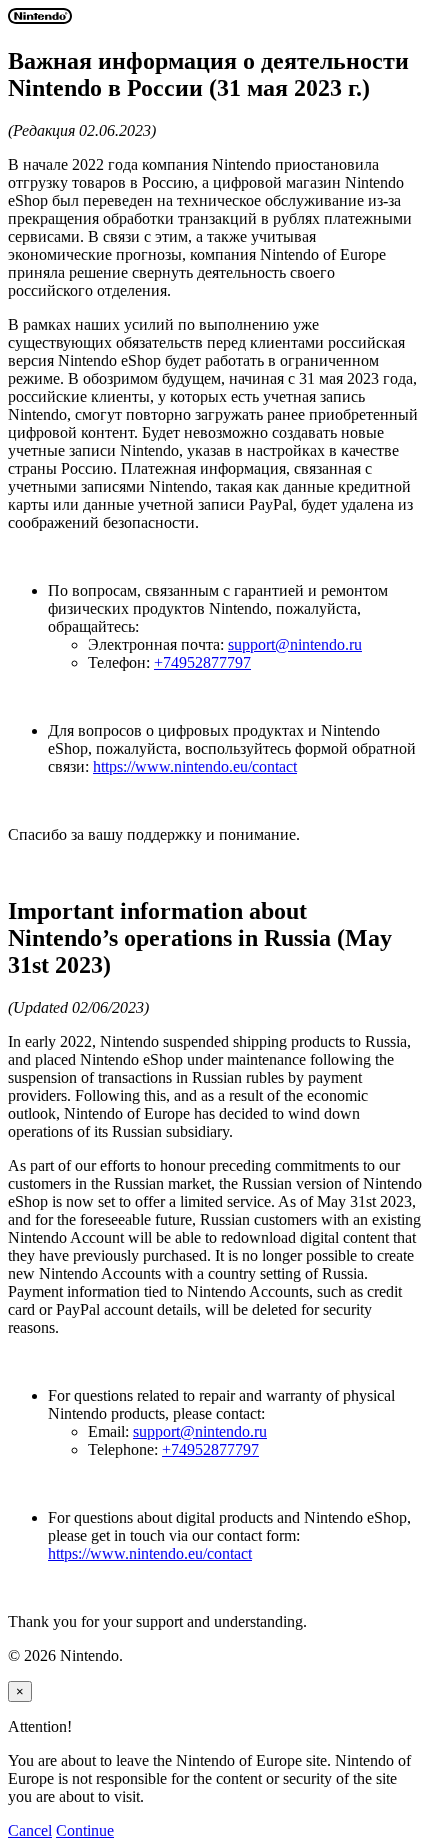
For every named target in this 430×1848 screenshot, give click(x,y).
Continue (85, 1830)
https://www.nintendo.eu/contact (195, 766)
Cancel (30, 1830)
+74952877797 (202, 662)
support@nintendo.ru (295, 644)
